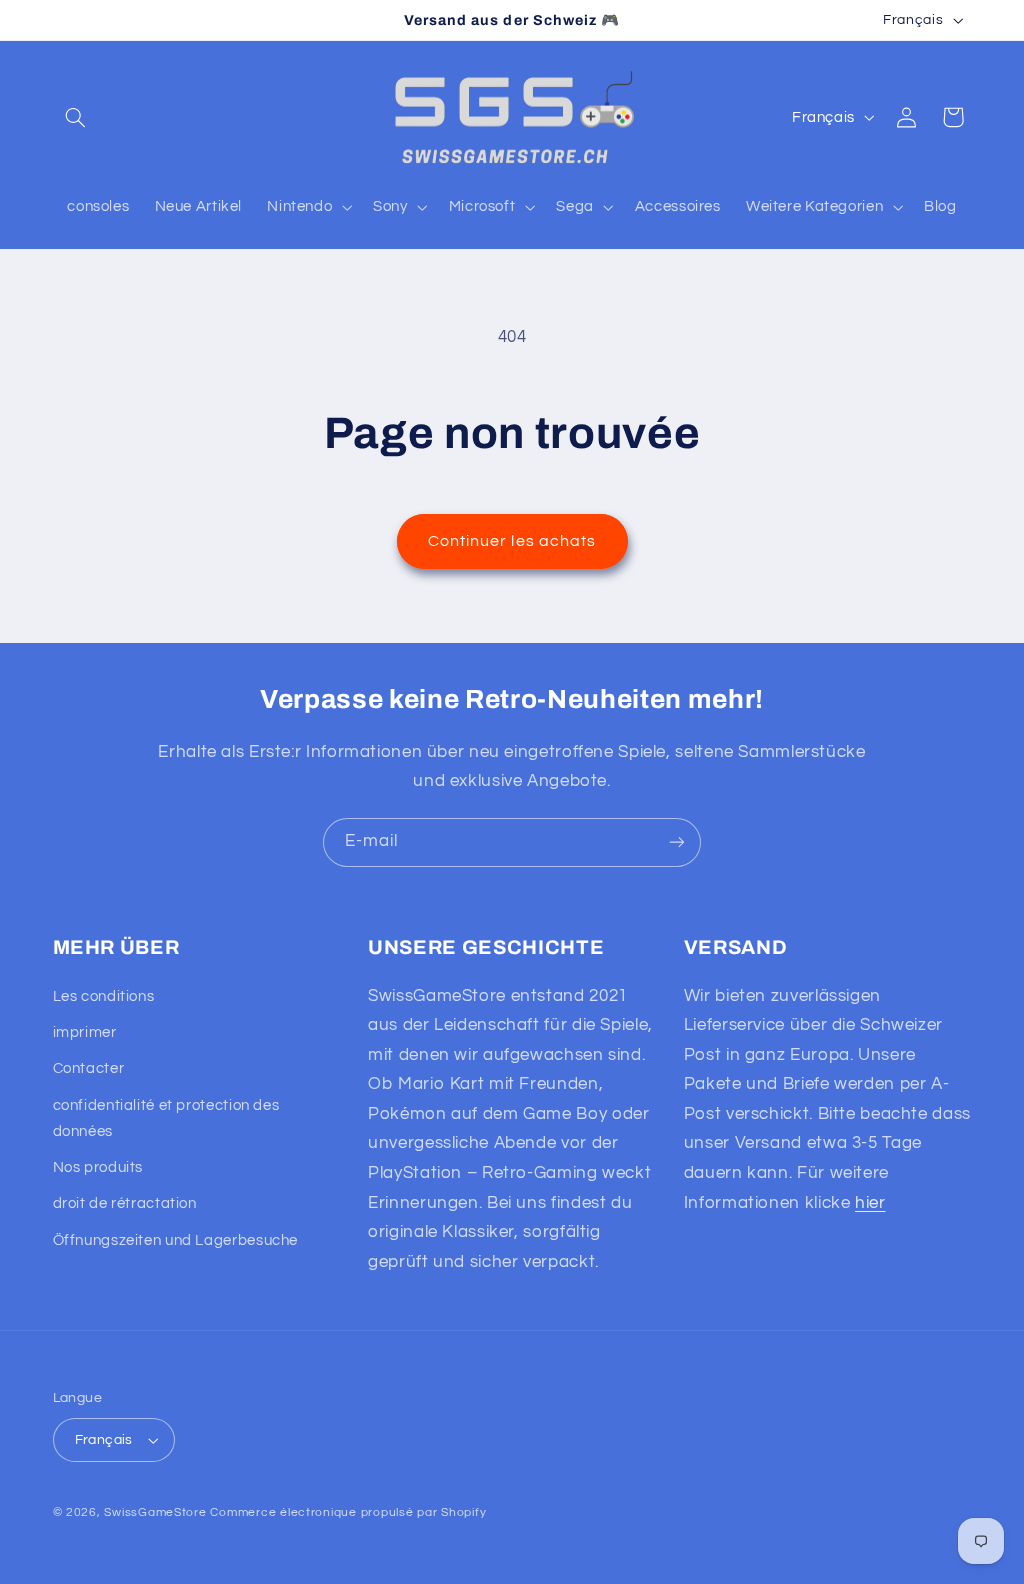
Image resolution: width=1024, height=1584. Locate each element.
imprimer (85, 1032)
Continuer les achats (512, 541)
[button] (76, 117)
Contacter (89, 1068)
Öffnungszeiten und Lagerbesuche (176, 1240)
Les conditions (104, 996)
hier (870, 1203)
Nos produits (98, 1167)
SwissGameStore (155, 1512)
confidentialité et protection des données (166, 1118)
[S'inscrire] (677, 842)
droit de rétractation (125, 1203)
